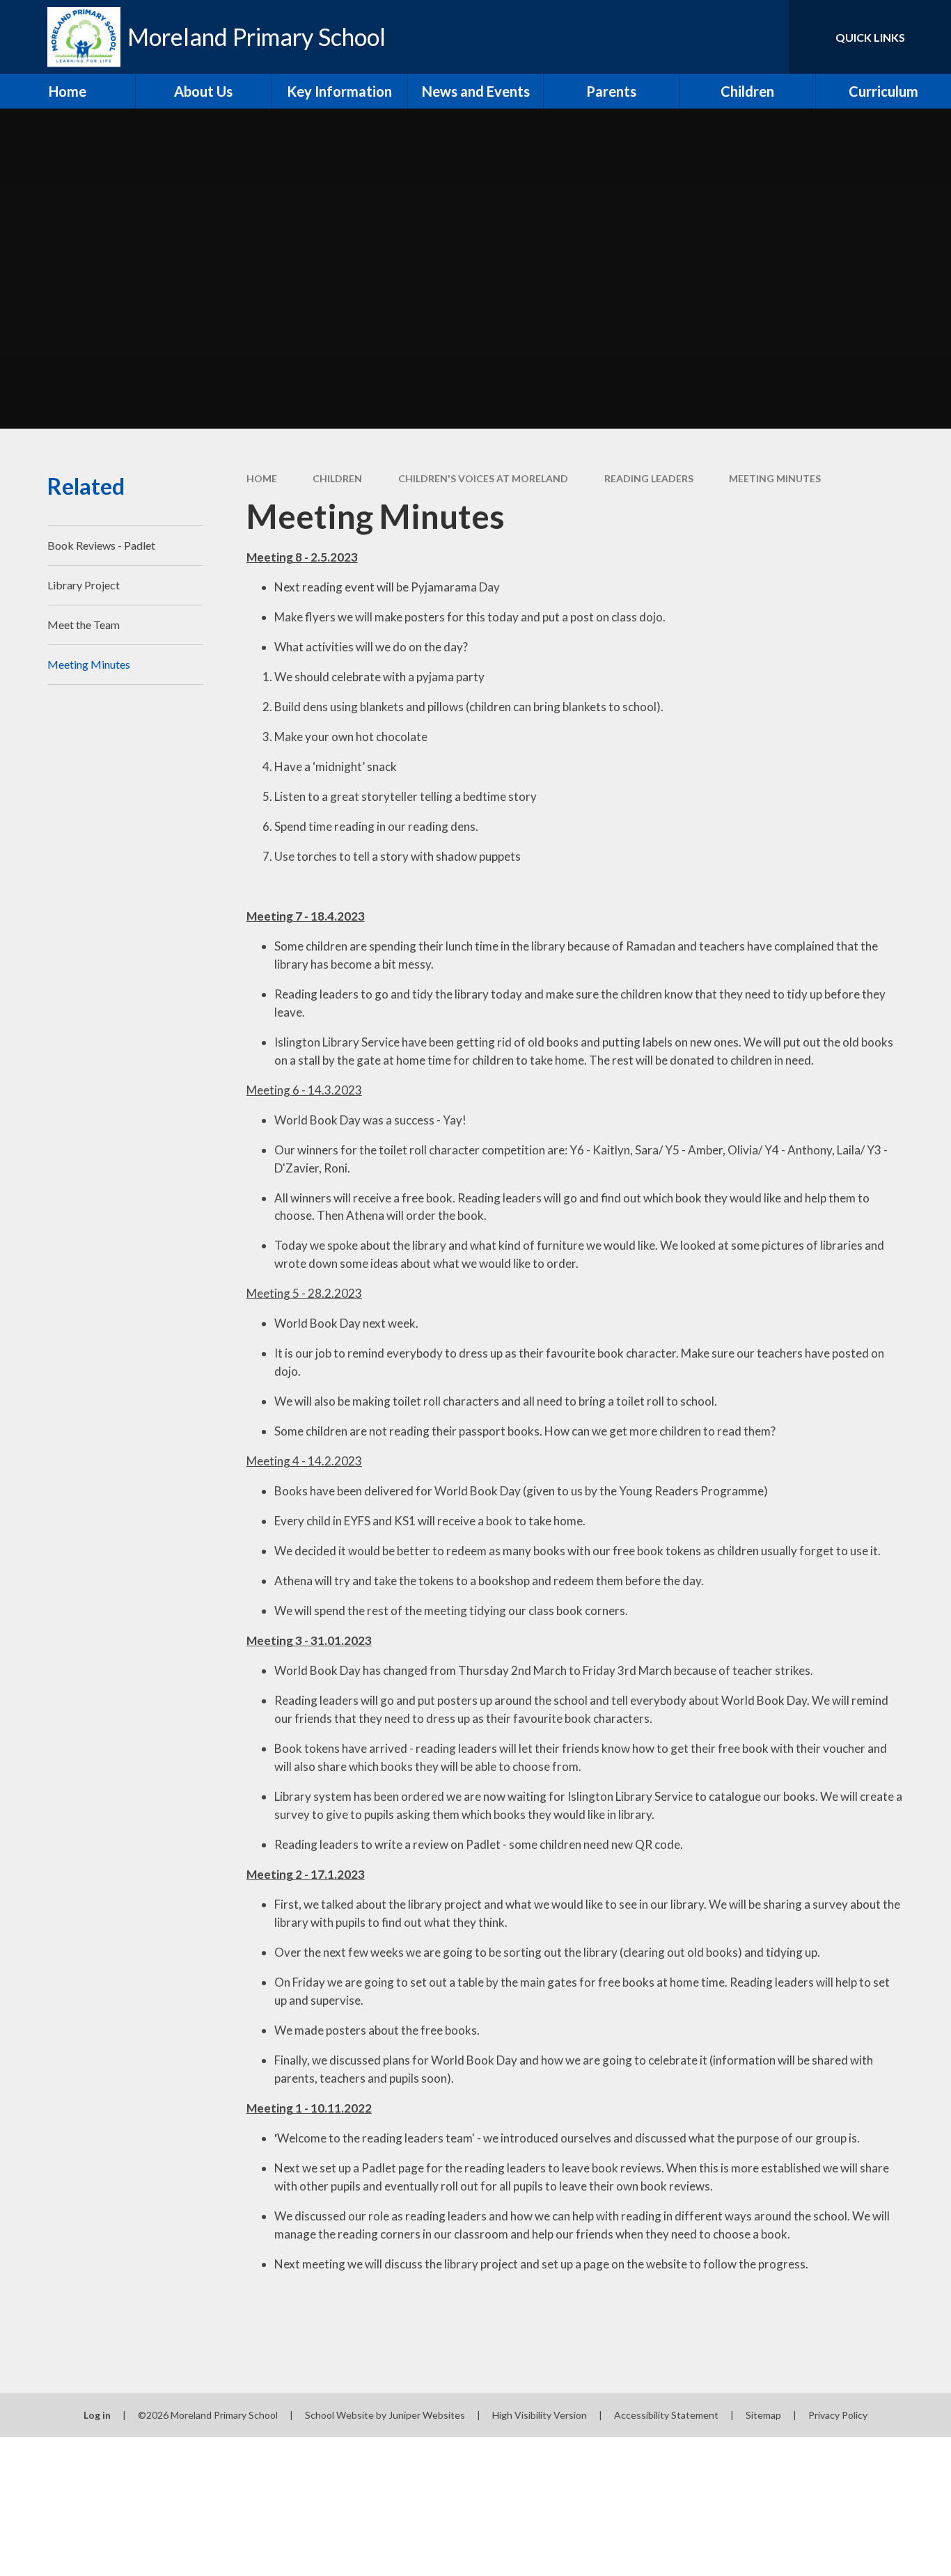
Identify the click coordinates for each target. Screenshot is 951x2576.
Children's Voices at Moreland (483, 478)
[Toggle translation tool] (716, 37)
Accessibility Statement (666, 2415)
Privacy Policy (838, 2415)
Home (262, 478)
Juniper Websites (427, 2415)
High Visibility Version (540, 2415)
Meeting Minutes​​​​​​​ (775, 478)
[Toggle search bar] (765, 37)
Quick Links (870, 37)
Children (337, 478)
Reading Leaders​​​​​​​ (649, 478)
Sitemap (763, 2415)
